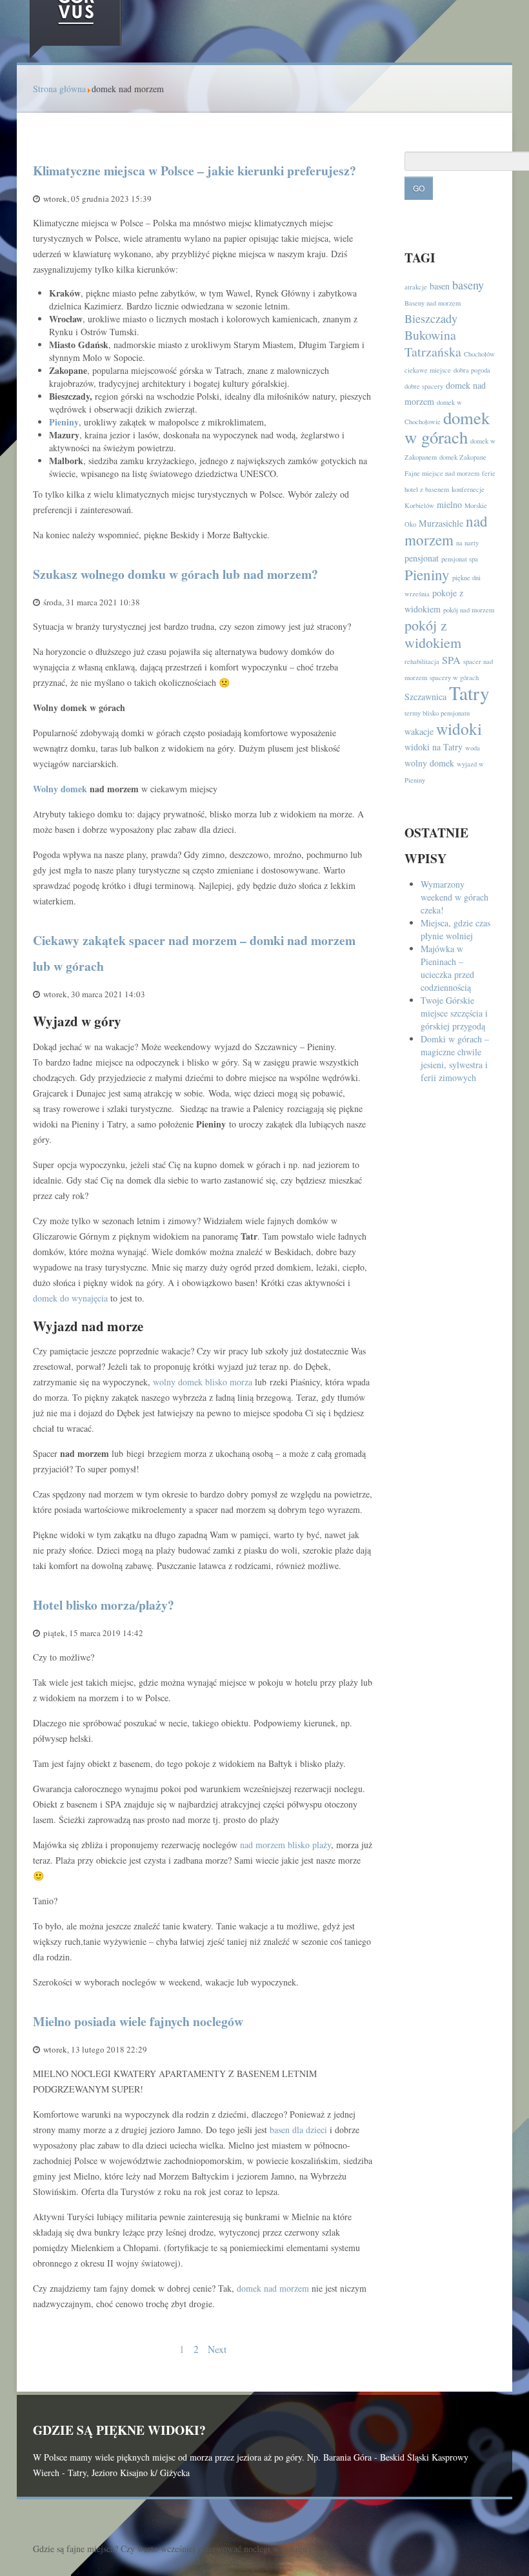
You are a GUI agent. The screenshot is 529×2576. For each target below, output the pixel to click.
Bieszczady (431, 318)
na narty (467, 543)
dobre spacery (424, 386)
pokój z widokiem (433, 634)
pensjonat (422, 558)
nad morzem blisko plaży (285, 1845)
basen (440, 286)
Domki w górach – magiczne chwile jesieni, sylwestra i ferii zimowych (455, 1058)
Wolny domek (60, 789)
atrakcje (416, 287)
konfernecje (468, 489)
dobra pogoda (472, 370)
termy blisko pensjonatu (437, 713)
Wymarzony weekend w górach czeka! (454, 897)
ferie (489, 473)
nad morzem (446, 530)
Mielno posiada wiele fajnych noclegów (138, 2021)
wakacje (419, 731)
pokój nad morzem (469, 610)
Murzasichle (441, 523)
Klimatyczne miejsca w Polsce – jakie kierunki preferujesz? (195, 171)
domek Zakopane (463, 457)
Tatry (469, 693)
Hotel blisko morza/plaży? (104, 1605)
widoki (459, 728)
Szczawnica (425, 697)
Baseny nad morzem (433, 303)
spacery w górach (454, 678)
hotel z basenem (427, 489)
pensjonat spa (460, 559)
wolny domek (429, 763)
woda (473, 748)
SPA (451, 660)
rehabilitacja (422, 661)
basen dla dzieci (298, 2130)
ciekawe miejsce (428, 370)
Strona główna (59, 89)
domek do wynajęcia (70, 1298)
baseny (468, 285)
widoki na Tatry (434, 747)
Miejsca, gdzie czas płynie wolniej (455, 929)
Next (217, 2349)
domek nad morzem (273, 2288)
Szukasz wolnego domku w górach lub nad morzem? (175, 574)
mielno (449, 504)
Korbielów (419, 505)
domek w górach (447, 427)
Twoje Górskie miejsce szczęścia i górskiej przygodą (454, 1013)
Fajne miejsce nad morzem (442, 473)
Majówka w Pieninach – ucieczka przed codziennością (447, 968)
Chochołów (479, 354)
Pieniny (64, 422)
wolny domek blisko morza (203, 1382)
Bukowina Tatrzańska (433, 343)
